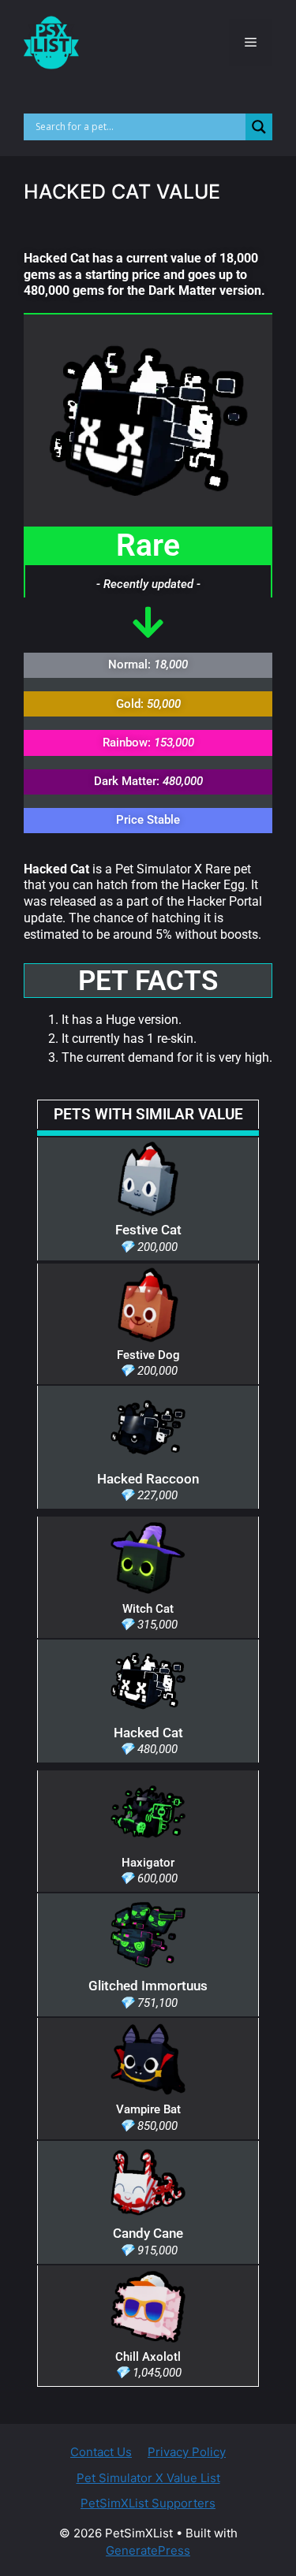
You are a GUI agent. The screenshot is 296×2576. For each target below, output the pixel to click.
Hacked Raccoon (148, 1479)
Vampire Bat (148, 2109)
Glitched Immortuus (148, 1986)
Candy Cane (148, 2233)
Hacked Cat (148, 1733)
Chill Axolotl (148, 2357)
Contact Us (101, 2452)
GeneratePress (148, 2550)
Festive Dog (148, 1355)
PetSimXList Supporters (148, 2503)
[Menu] (251, 43)
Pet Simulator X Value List (148, 2478)
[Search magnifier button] (259, 127)
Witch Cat (148, 1609)
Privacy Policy (187, 2452)
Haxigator (148, 1863)
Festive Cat (148, 1230)
